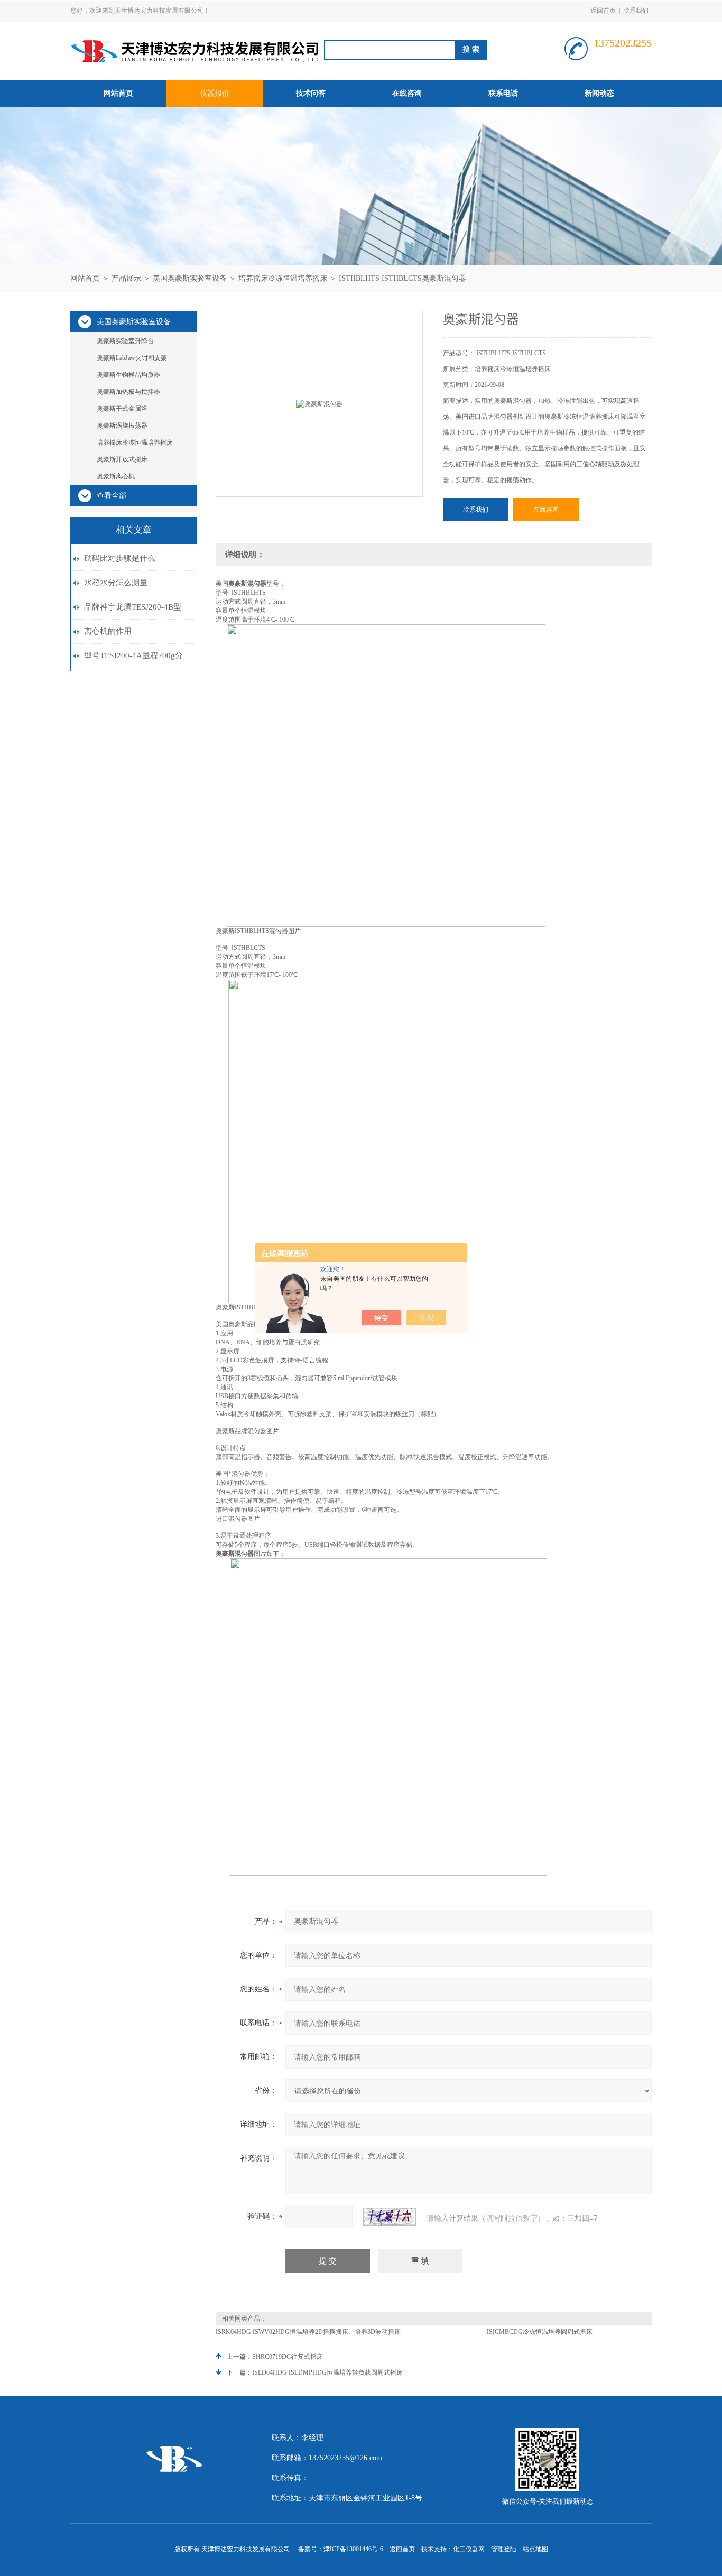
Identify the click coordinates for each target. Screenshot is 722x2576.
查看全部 (112, 496)
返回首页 (603, 11)
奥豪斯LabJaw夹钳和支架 (132, 358)
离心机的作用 (108, 631)
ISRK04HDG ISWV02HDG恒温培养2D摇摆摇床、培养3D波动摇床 (308, 2332)
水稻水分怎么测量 (116, 583)
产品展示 (126, 278)
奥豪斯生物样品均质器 (128, 375)
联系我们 (636, 11)
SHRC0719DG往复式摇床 (288, 2357)
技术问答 (311, 93)
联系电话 (503, 93)
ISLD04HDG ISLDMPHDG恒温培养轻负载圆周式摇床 (327, 2372)
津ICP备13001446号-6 (353, 2549)
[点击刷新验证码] (390, 2217)
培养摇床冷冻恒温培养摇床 (283, 278)
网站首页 (118, 93)
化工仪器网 (469, 2549)
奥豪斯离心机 (116, 476)
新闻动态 (599, 93)
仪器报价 (215, 93)
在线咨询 (407, 93)
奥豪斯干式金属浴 (122, 409)
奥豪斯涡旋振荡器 (122, 426)
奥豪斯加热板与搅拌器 (128, 392)
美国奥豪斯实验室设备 (190, 278)
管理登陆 (504, 2549)
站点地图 (535, 2549)
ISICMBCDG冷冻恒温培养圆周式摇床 (540, 2332)
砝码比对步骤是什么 (120, 558)
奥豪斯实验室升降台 (125, 341)
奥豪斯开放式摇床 (122, 459)
